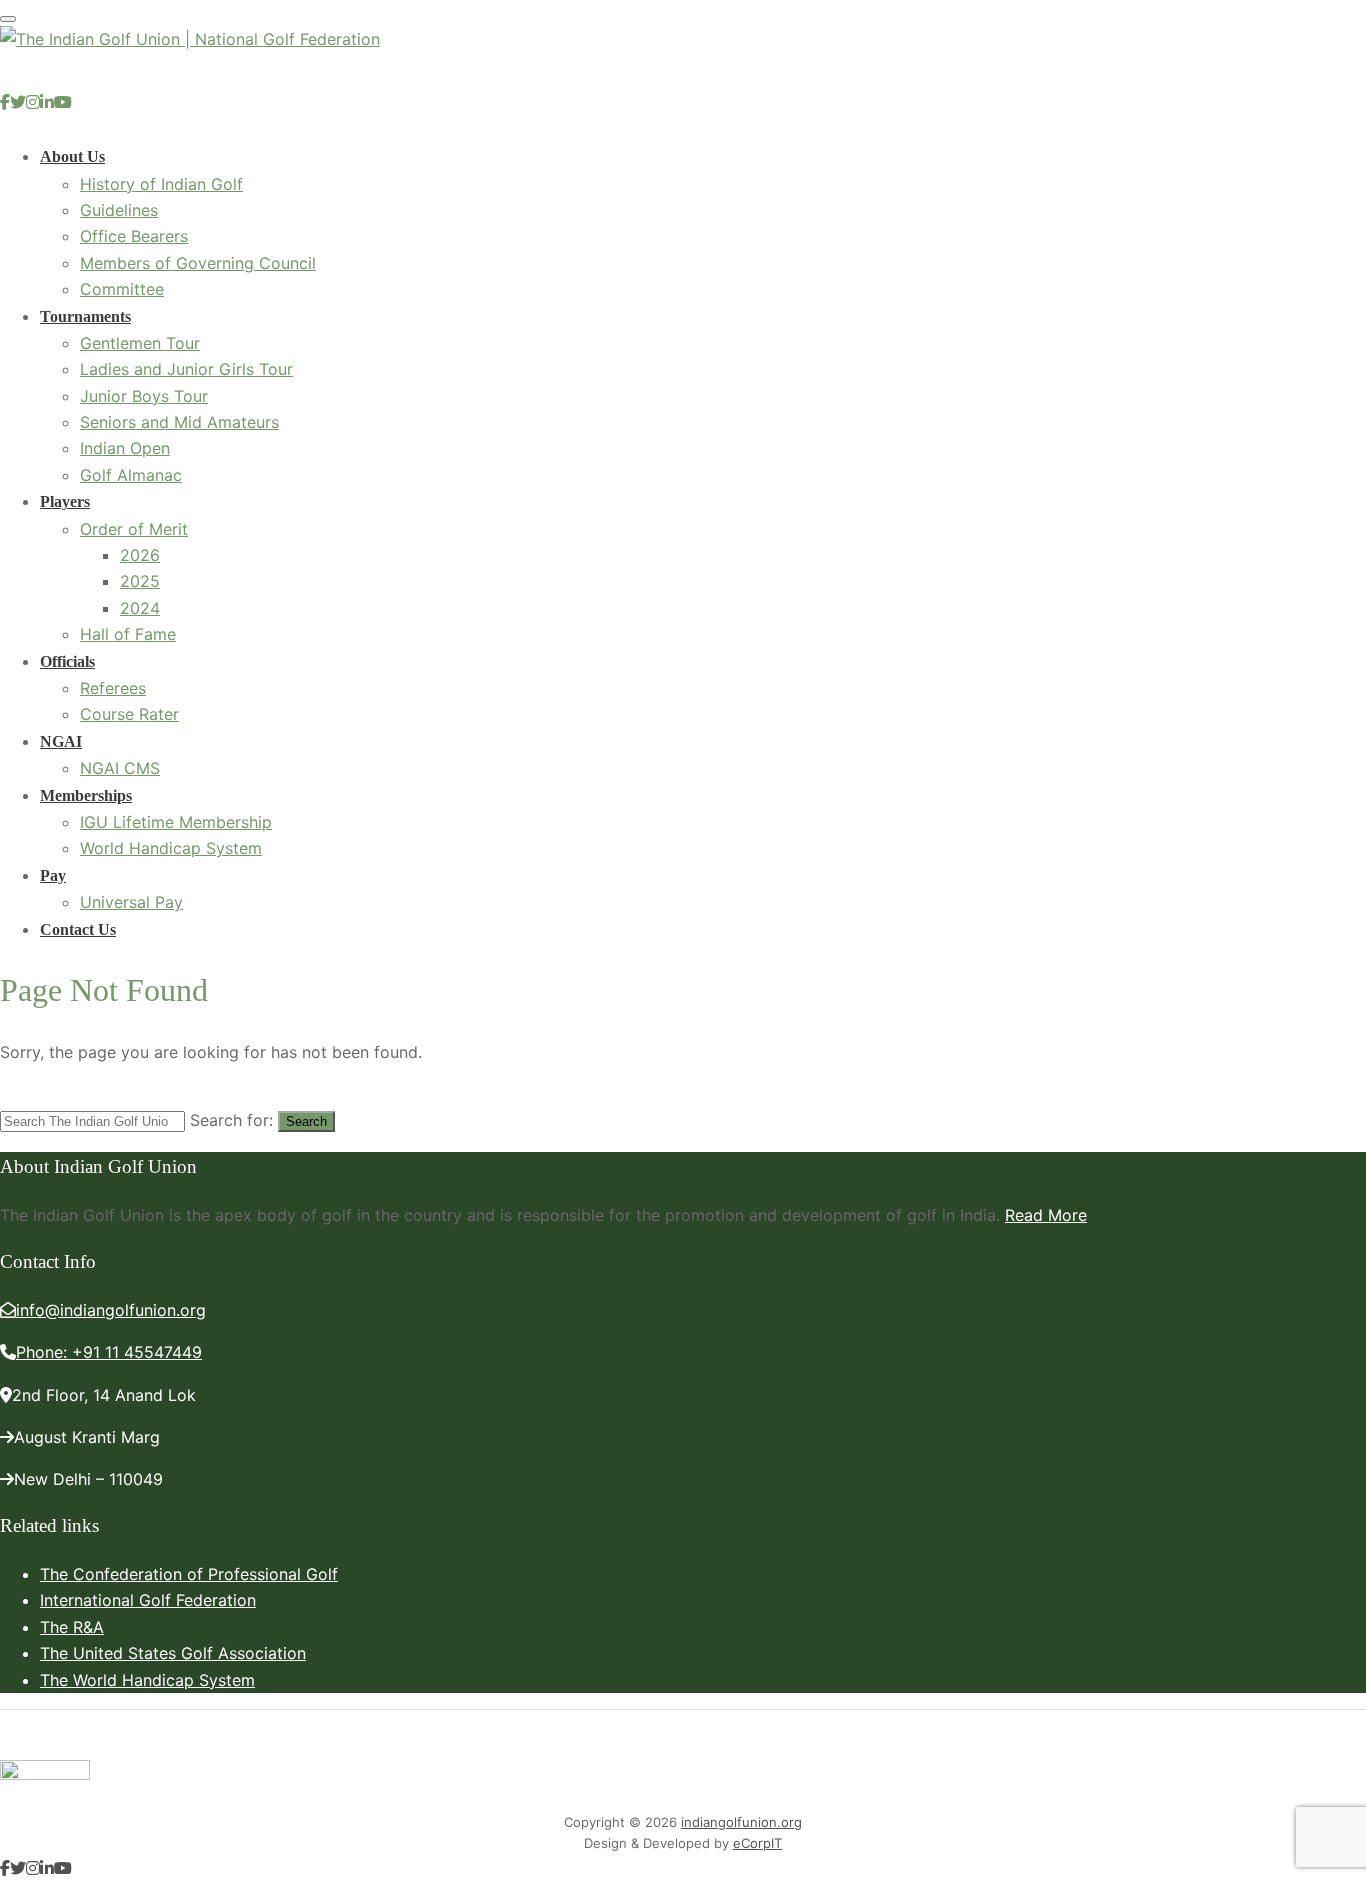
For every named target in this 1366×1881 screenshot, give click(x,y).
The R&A (72, 1627)
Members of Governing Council (198, 263)
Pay (53, 875)
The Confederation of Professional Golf (189, 1574)
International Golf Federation (148, 1600)
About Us (72, 156)
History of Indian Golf (161, 184)
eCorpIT (757, 1843)
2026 (140, 555)
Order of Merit (134, 529)
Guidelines (119, 210)
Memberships (86, 795)
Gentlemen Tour (140, 343)
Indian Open (125, 448)
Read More (1046, 1215)
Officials (67, 661)
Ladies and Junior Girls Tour (186, 369)
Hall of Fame (128, 634)
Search (306, 1121)
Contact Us (78, 929)
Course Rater (129, 714)
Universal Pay (131, 902)
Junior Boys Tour (144, 396)
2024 (140, 608)
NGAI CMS (120, 768)
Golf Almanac (131, 475)
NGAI (61, 741)
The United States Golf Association (173, 1653)
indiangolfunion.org (741, 1822)
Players (65, 501)
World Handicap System (171, 848)
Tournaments (85, 316)
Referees (113, 688)
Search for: (231, 1120)
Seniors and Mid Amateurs (179, 422)
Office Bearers (134, 236)
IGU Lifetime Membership (176, 822)
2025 (140, 581)
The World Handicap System (147, 1680)
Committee (122, 289)
